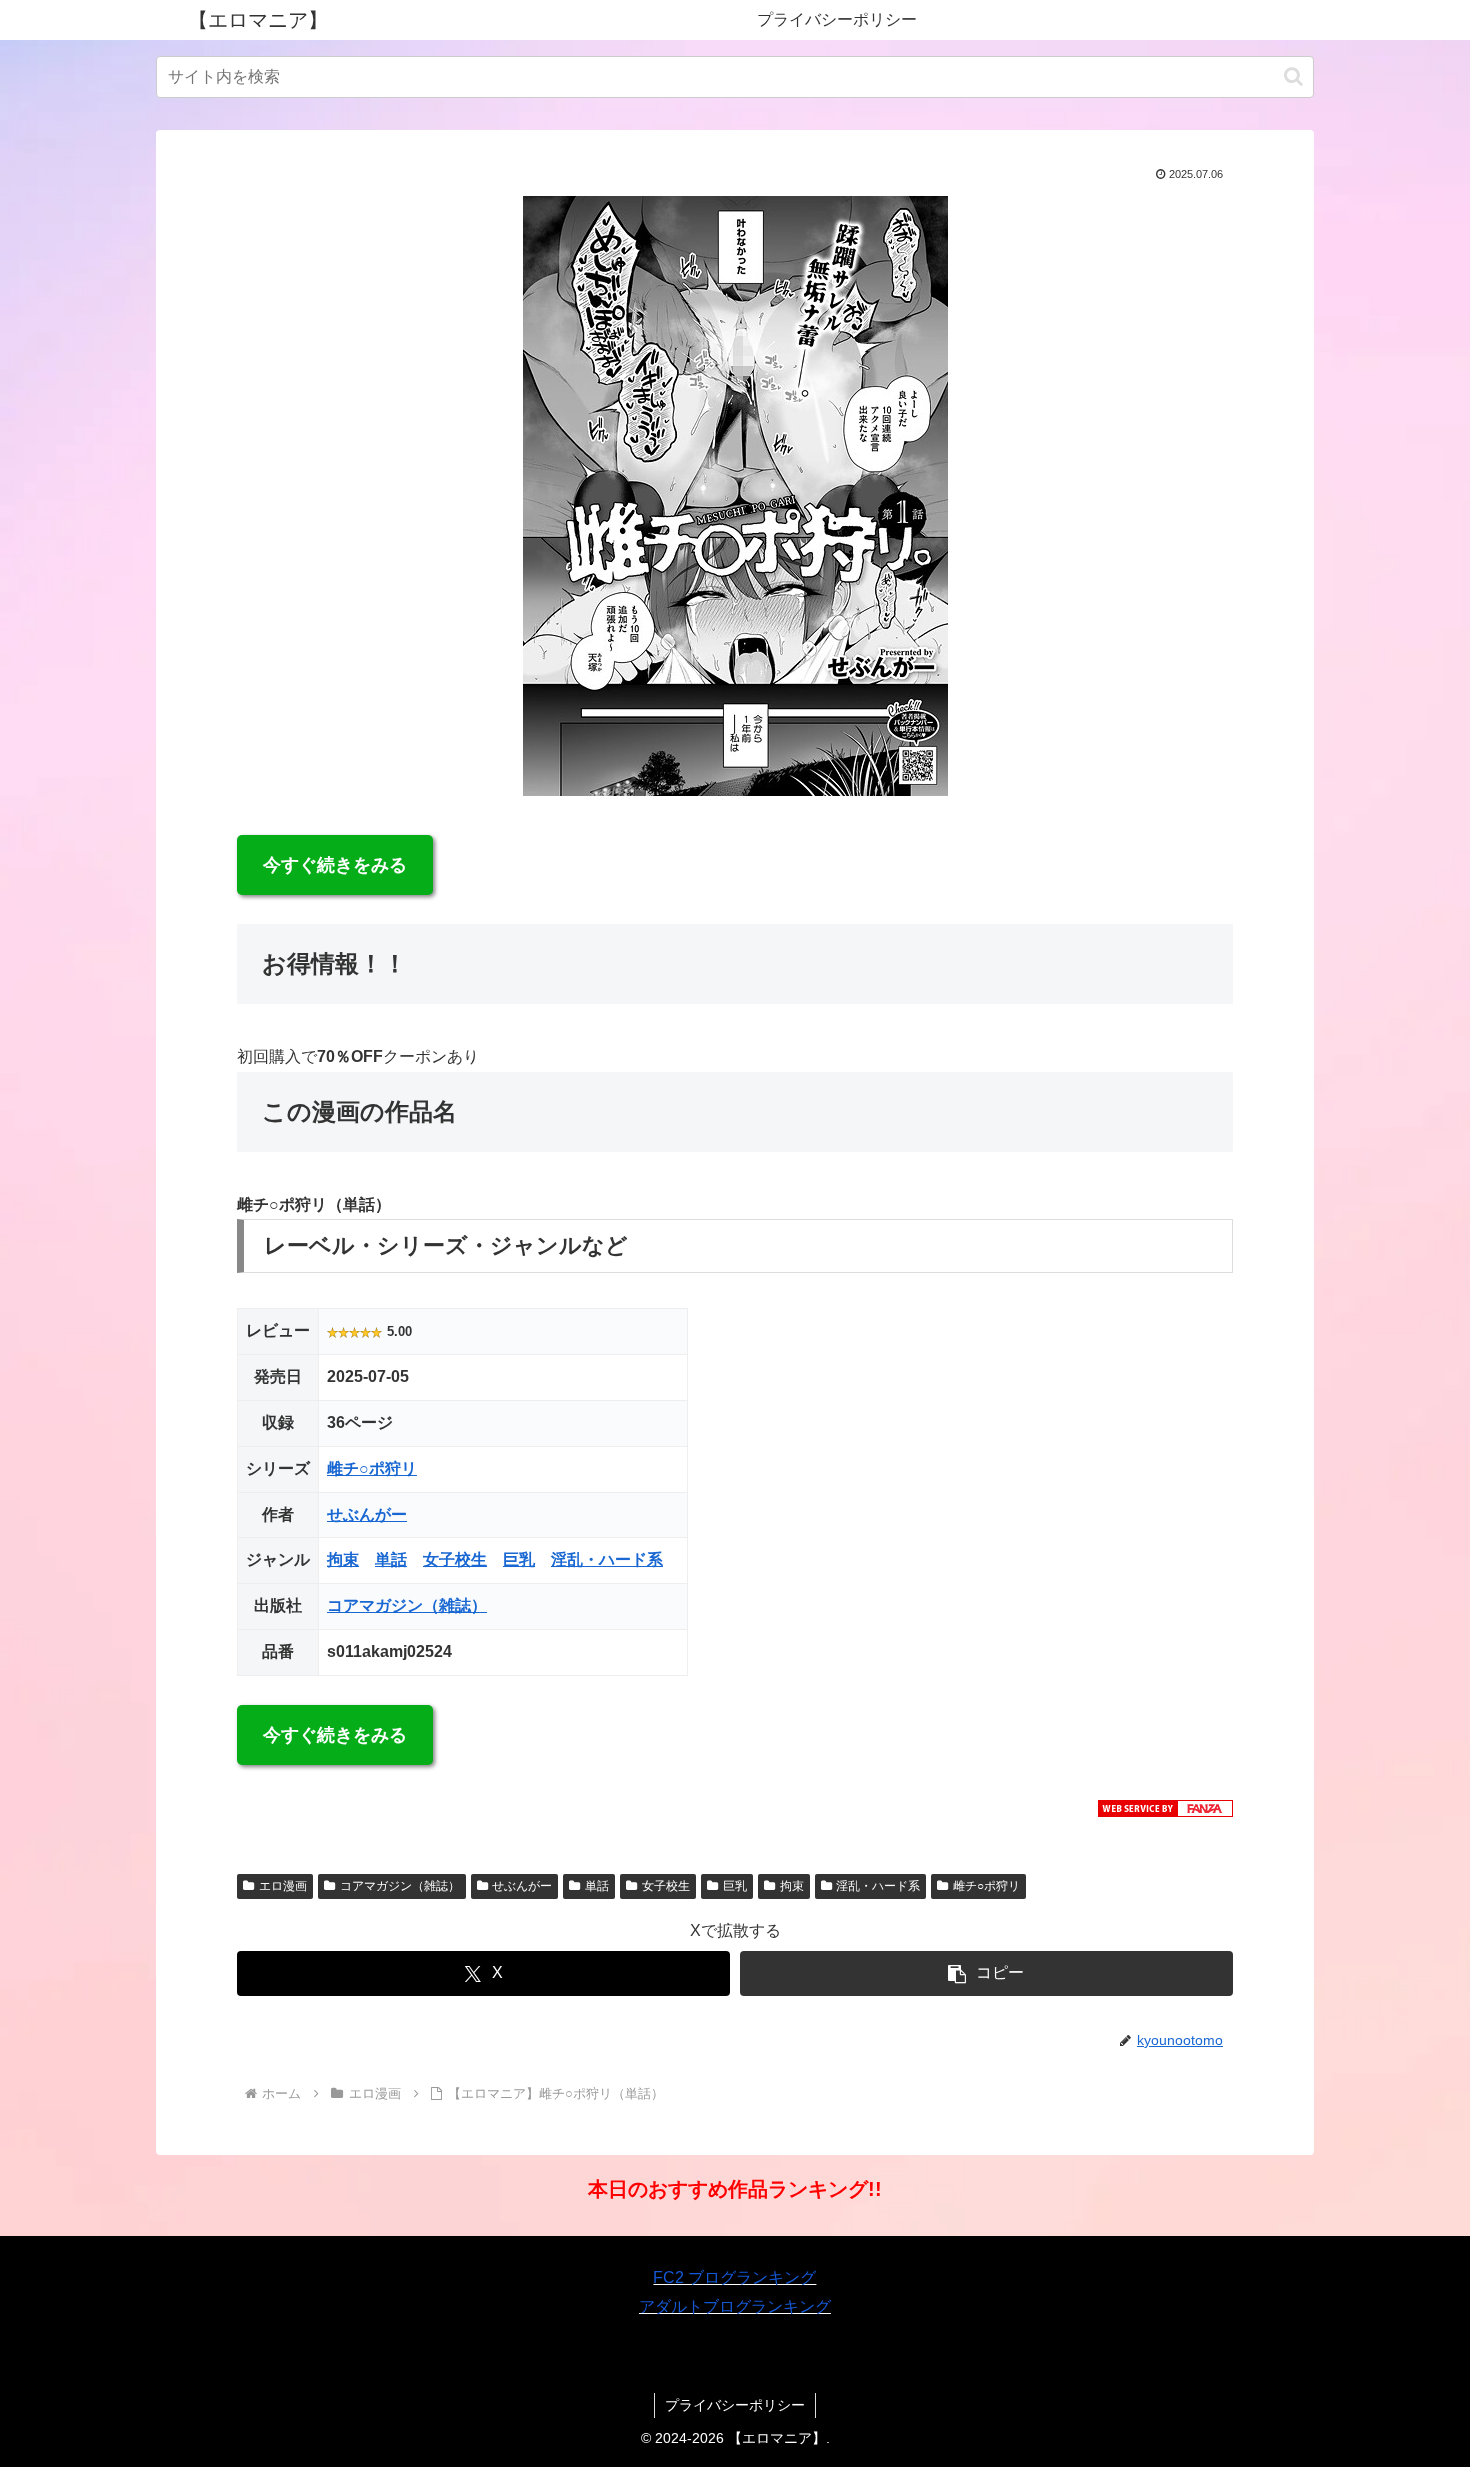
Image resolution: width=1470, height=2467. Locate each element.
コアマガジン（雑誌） (407, 1605)
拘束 (343, 1559)
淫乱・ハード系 (607, 1559)
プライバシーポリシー (735, 2405)
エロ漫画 (283, 1886)
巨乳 (519, 1559)
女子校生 (455, 1559)
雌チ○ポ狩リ (372, 1468)
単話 (391, 1559)
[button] (1293, 76)
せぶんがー (367, 1514)
